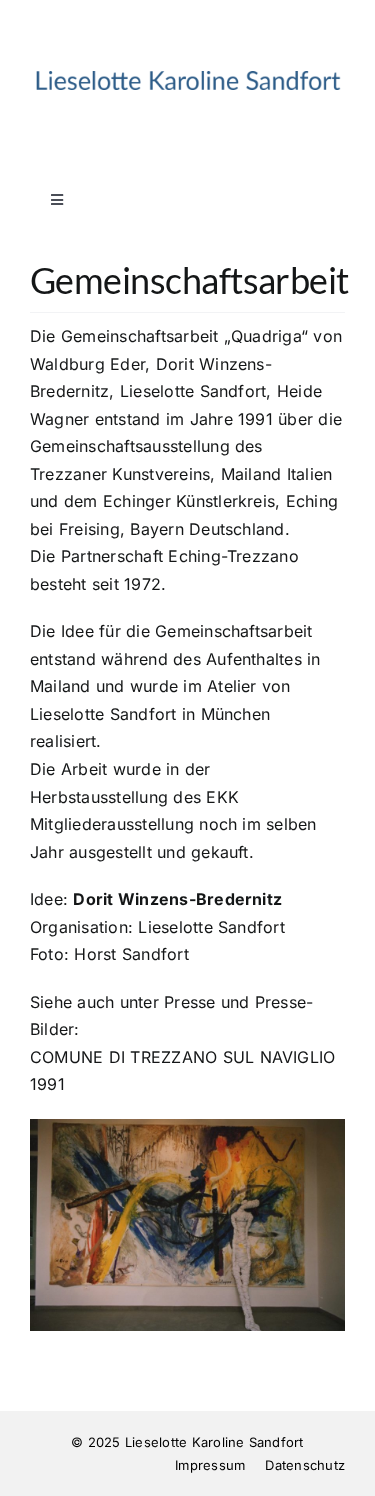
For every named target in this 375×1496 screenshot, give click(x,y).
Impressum (210, 1465)
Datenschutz (305, 1465)
